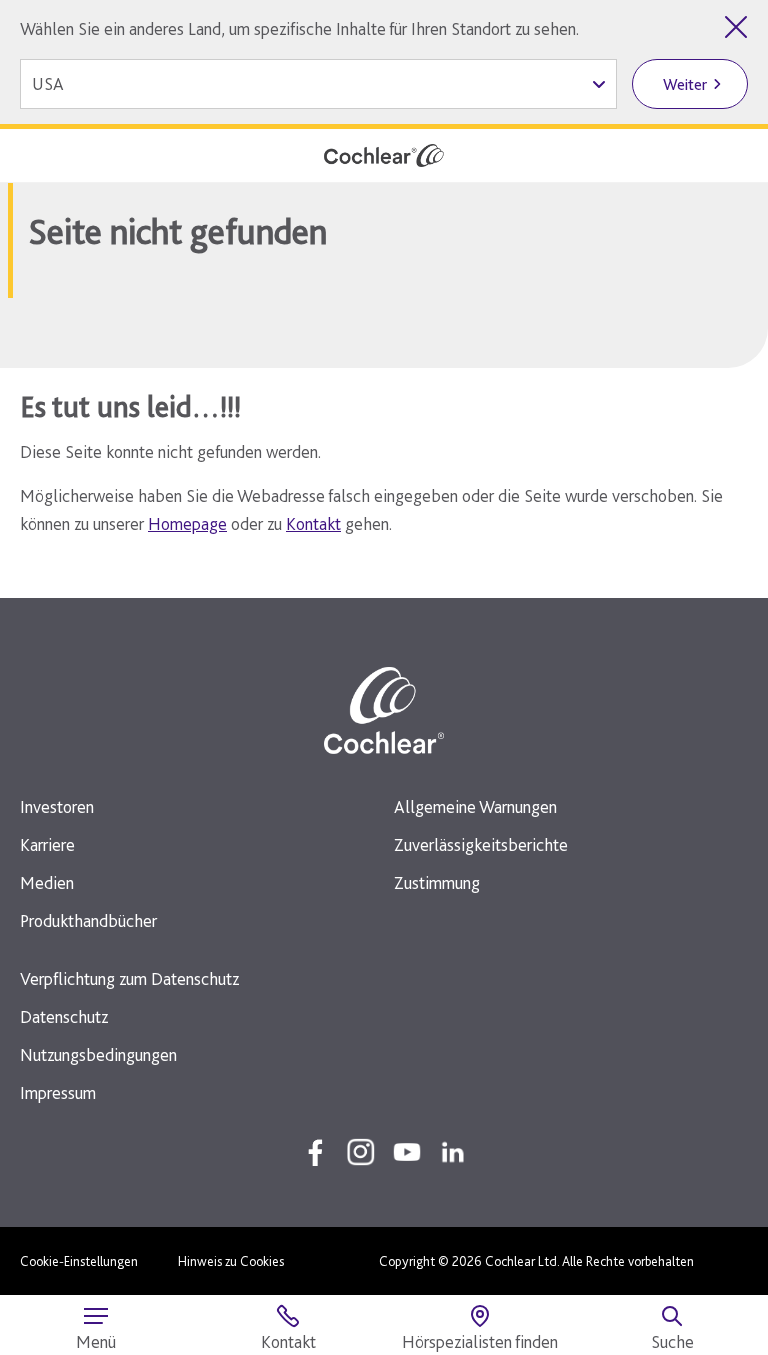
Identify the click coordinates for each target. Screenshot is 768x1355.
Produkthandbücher (88, 920)
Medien (47, 882)
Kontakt (313, 523)
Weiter (685, 84)
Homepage (187, 523)
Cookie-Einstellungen (79, 1261)
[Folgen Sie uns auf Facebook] (315, 1152)
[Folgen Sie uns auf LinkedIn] (453, 1152)
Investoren (57, 806)
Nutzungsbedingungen (98, 1054)
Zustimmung (437, 882)
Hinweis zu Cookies (231, 1261)
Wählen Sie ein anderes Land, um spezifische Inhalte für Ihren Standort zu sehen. (299, 28)
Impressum (58, 1092)
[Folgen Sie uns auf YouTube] (407, 1152)
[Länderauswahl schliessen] (736, 27)
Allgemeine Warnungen (475, 806)
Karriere (47, 844)
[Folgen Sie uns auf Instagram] (361, 1152)
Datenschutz (64, 1016)
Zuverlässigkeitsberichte (481, 844)
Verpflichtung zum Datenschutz (129, 978)
